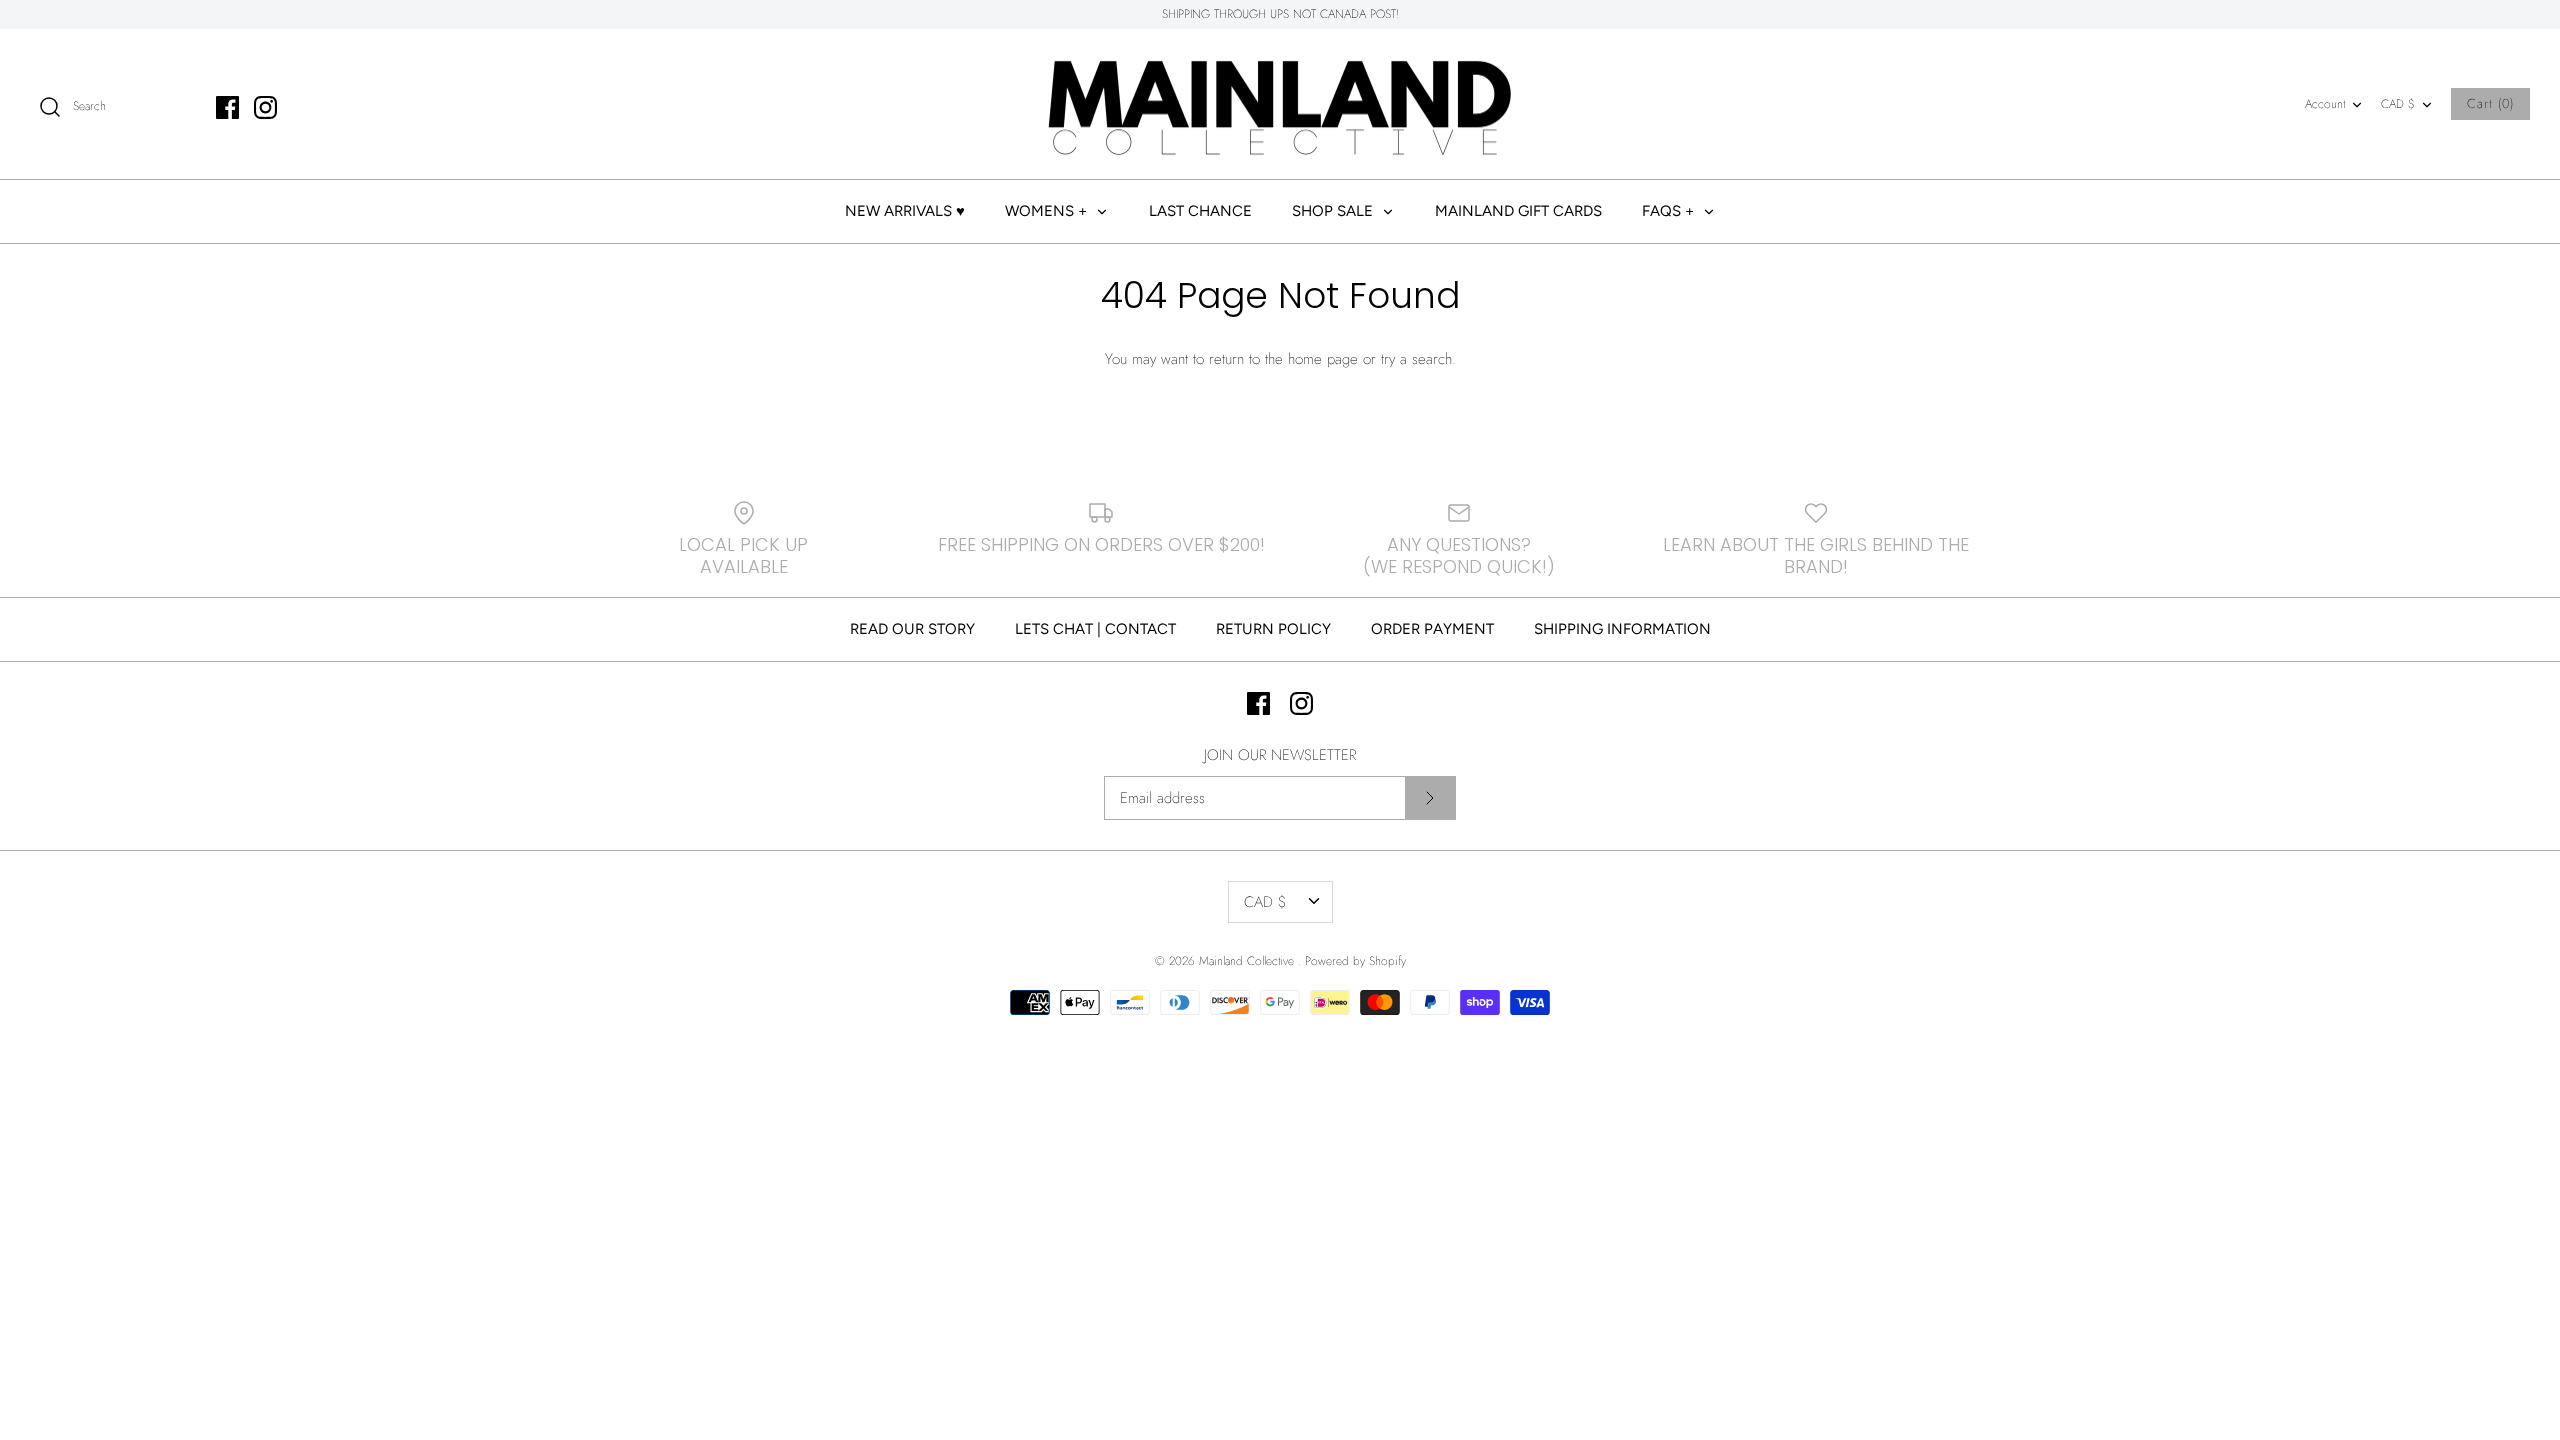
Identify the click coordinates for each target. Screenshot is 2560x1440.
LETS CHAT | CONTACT (1095, 629)
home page (1323, 359)
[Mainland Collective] (1280, 104)
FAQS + (1670, 211)
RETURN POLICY (1273, 629)
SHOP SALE (1334, 211)
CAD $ (2398, 104)
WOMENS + (1048, 211)
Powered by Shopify (1355, 961)
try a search (1416, 359)
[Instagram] (265, 107)
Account (2325, 104)
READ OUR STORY (912, 629)
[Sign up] (1430, 798)
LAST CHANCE (1200, 211)
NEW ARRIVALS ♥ (905, 211)
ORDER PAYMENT (1432, 629)
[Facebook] (227, 107)
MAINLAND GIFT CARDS (1518, 211)
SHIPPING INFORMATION (1622, 629)
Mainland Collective (1248, 961)
